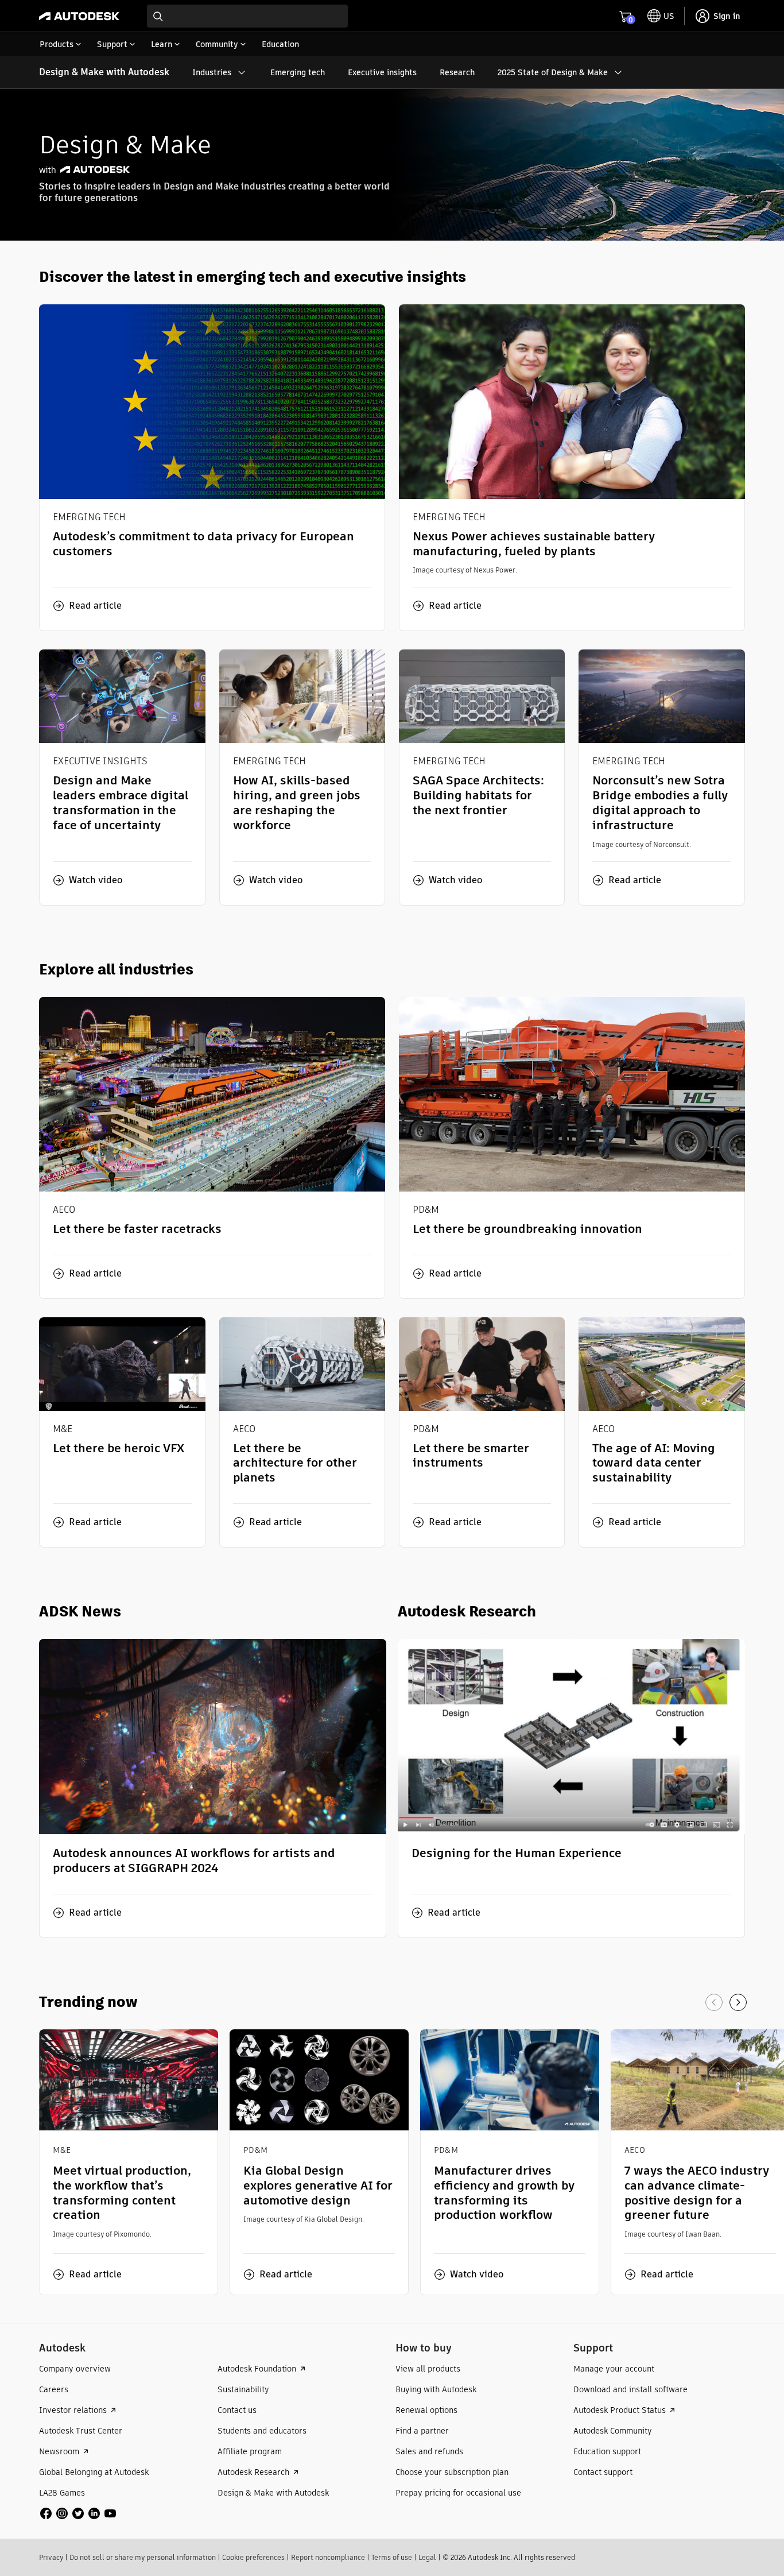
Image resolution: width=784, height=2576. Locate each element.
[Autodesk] (79, 16)
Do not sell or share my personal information (143, 2557)
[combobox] (247, 16)
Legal (427, 2557)
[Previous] (714, 2002)
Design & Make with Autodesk (104, 72)
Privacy (51, 2557)
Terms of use (392, 2557)
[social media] (78, 2513)
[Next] (738, 2002)
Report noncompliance (328, 2557)
